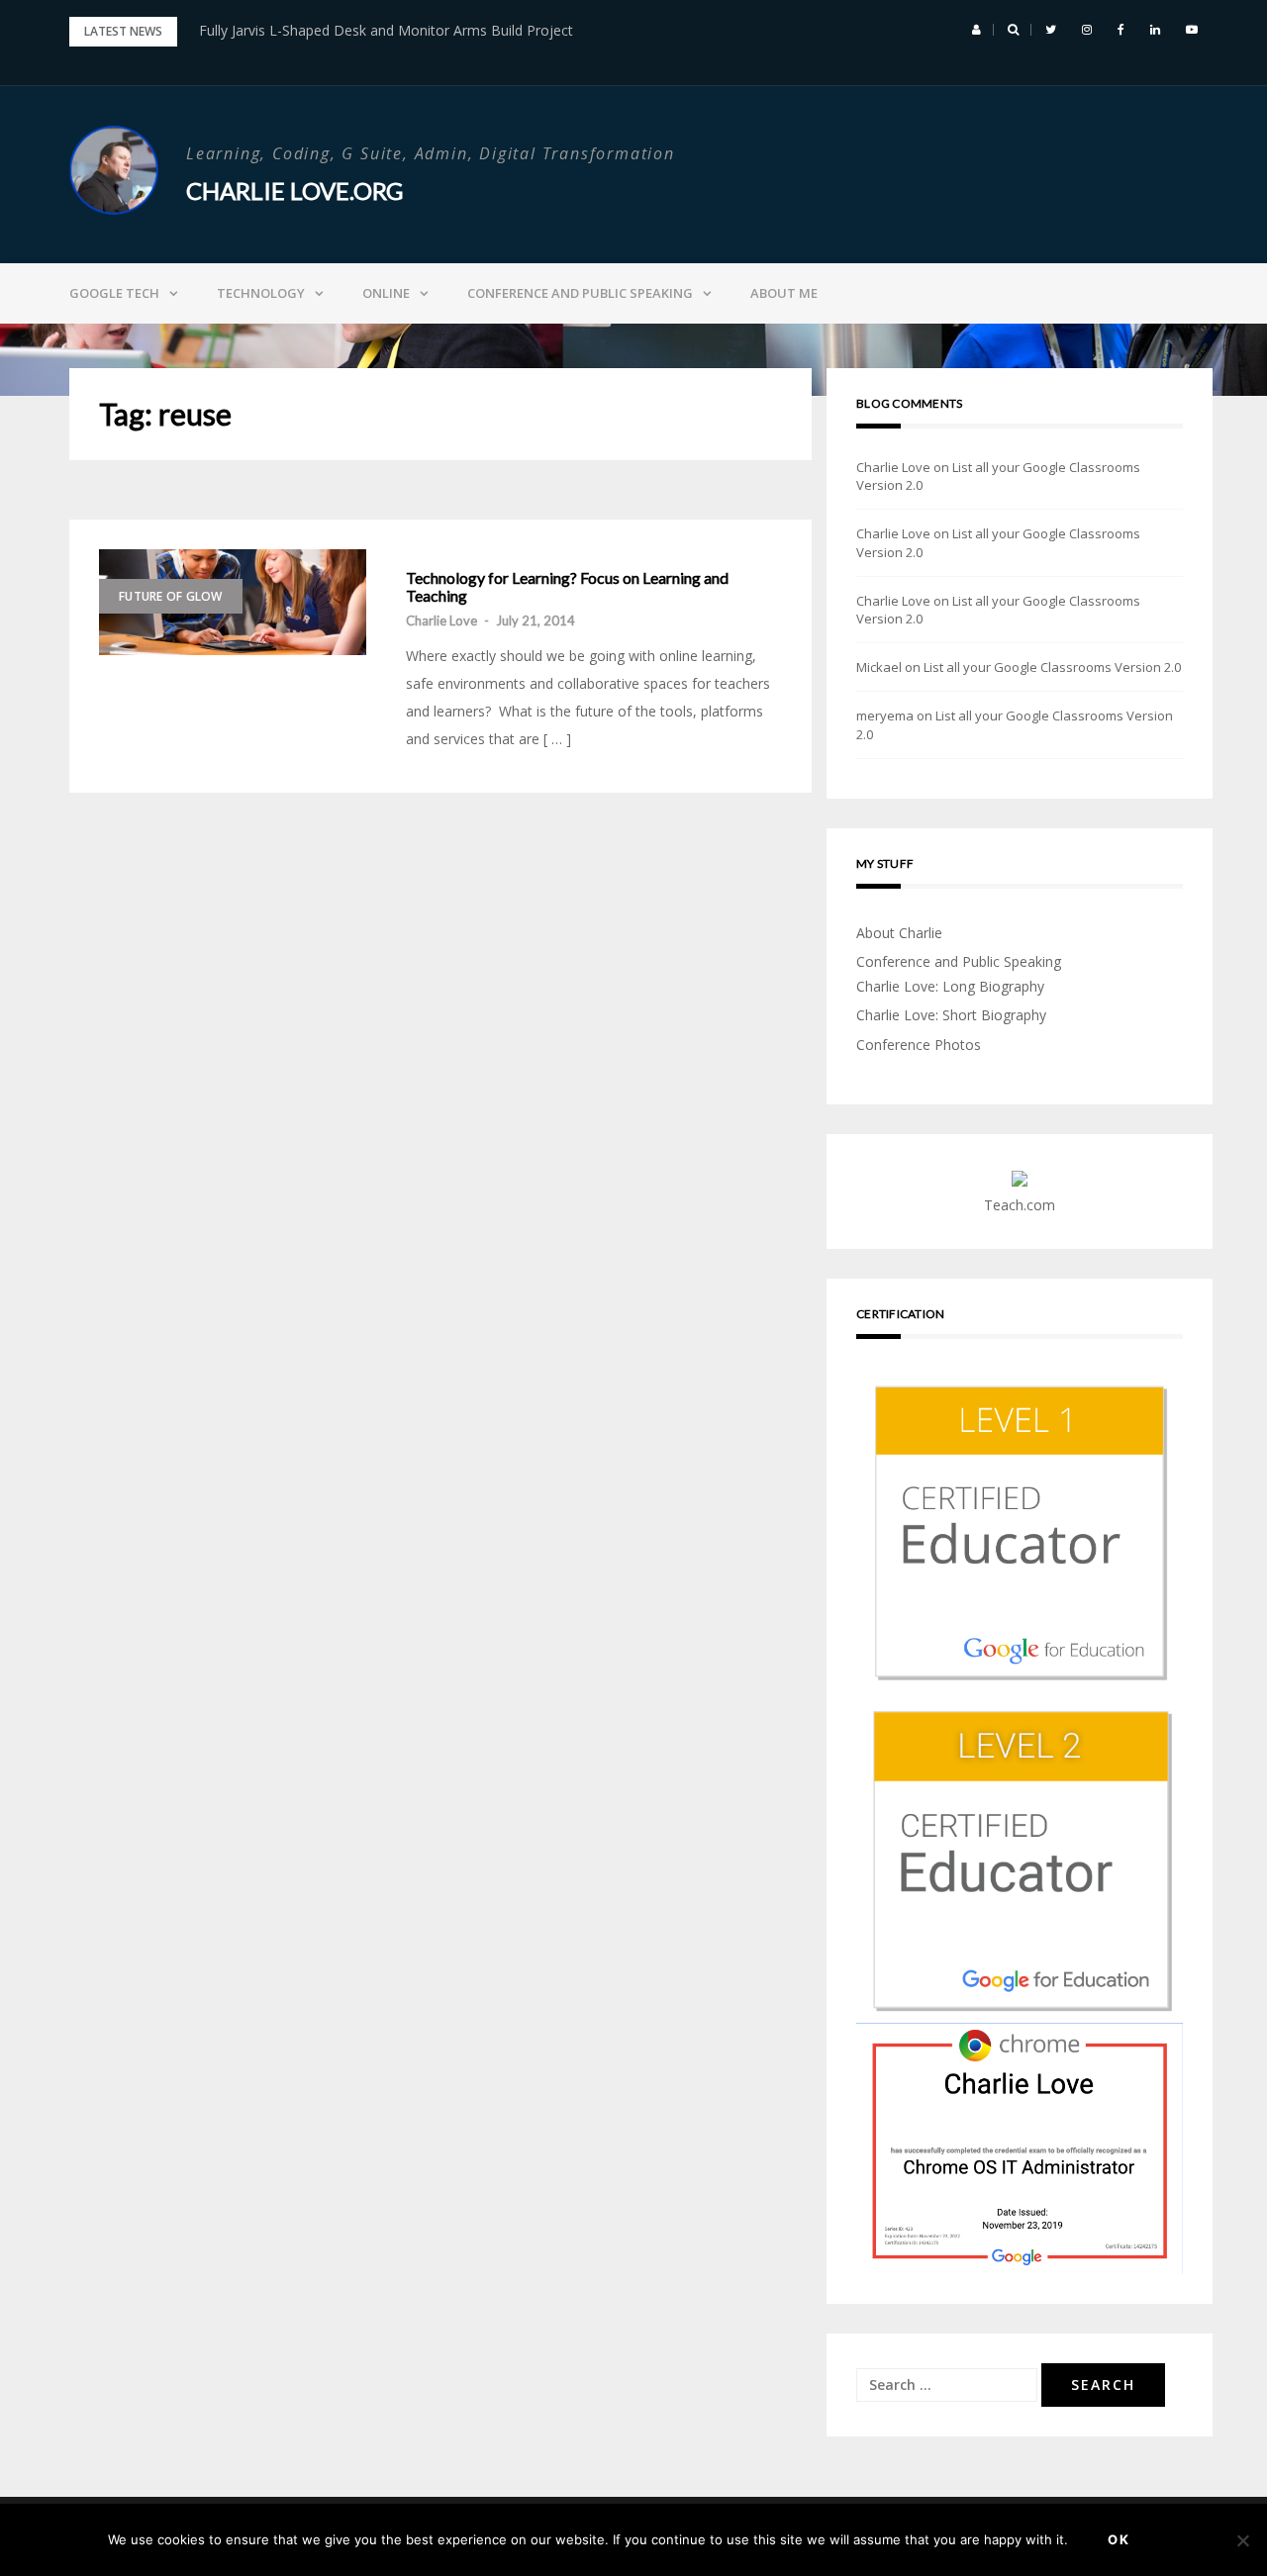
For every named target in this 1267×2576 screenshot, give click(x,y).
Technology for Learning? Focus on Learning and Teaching (567, 586)
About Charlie (899, 933)
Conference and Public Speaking (580, 293)
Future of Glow (171, 596)
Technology (261, 293)
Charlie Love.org (294, 191)
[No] (1242, 2540)
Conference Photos (919, 1045)
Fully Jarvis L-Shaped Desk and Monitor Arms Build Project (386, 30)
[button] (976, 30)
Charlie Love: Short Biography (951, 1015)
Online (386, 293)
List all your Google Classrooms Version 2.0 (1052, 667)
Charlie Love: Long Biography (950, 986)
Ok (1119, 2539)
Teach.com (1020, 1205)
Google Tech (114, 293)
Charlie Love (441, 620)
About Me (784, 293)
